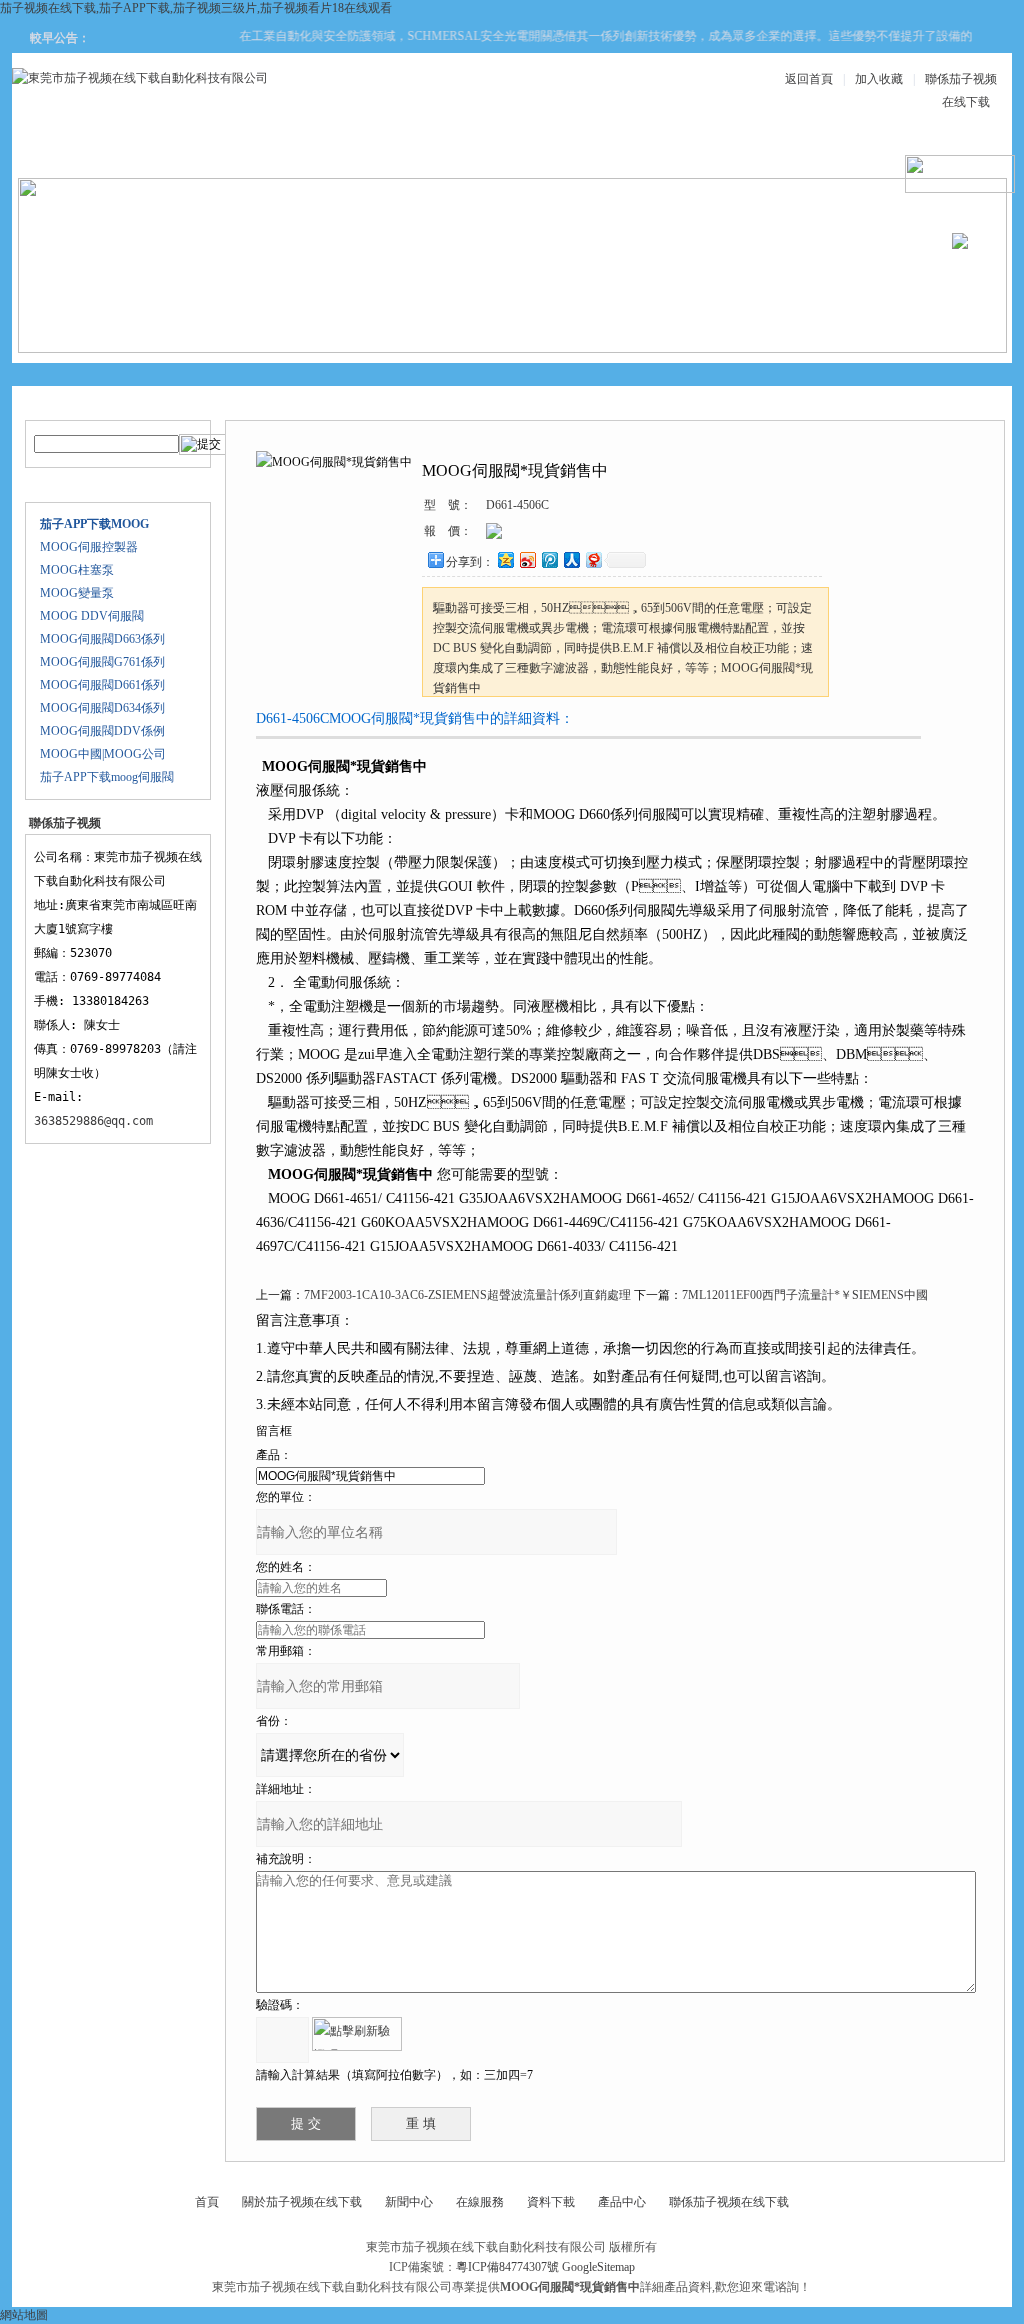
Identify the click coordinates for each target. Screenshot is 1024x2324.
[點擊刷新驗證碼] (357, 2034)
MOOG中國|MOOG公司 (103, 754)
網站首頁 (86, 151)
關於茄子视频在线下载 (302, 2202)
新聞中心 (446, 151)
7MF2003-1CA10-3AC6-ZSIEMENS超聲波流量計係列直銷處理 (467, 1295)
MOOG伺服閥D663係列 (102, 639)
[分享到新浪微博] (527, 559)
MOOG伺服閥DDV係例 (102, 731)
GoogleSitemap (598, 2267)
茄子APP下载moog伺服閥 (107, 777)
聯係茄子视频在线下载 (729, 2202)
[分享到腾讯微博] (549, 559)
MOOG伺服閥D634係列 (102, 708)
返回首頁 (809, 79)
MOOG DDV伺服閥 (92, 616)
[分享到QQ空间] (505, 559)
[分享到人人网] (571, 559)
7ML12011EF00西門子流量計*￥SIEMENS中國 (805, 1295)
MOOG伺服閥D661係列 (102, 685)
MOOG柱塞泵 (77, 570)
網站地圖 (24, 2315)
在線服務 (806, 151)
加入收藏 (879, 79)
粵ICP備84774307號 (507, 2267)
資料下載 (566, 151)
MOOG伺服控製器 (89, 547)
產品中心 (326, 151)
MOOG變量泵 (77, 593)
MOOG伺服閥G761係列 (102, 662)
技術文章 (686, 151)
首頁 (207, 2202)
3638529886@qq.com (93, 1121)
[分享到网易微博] (593, 559)
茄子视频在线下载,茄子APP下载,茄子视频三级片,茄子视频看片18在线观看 (196, 8)
